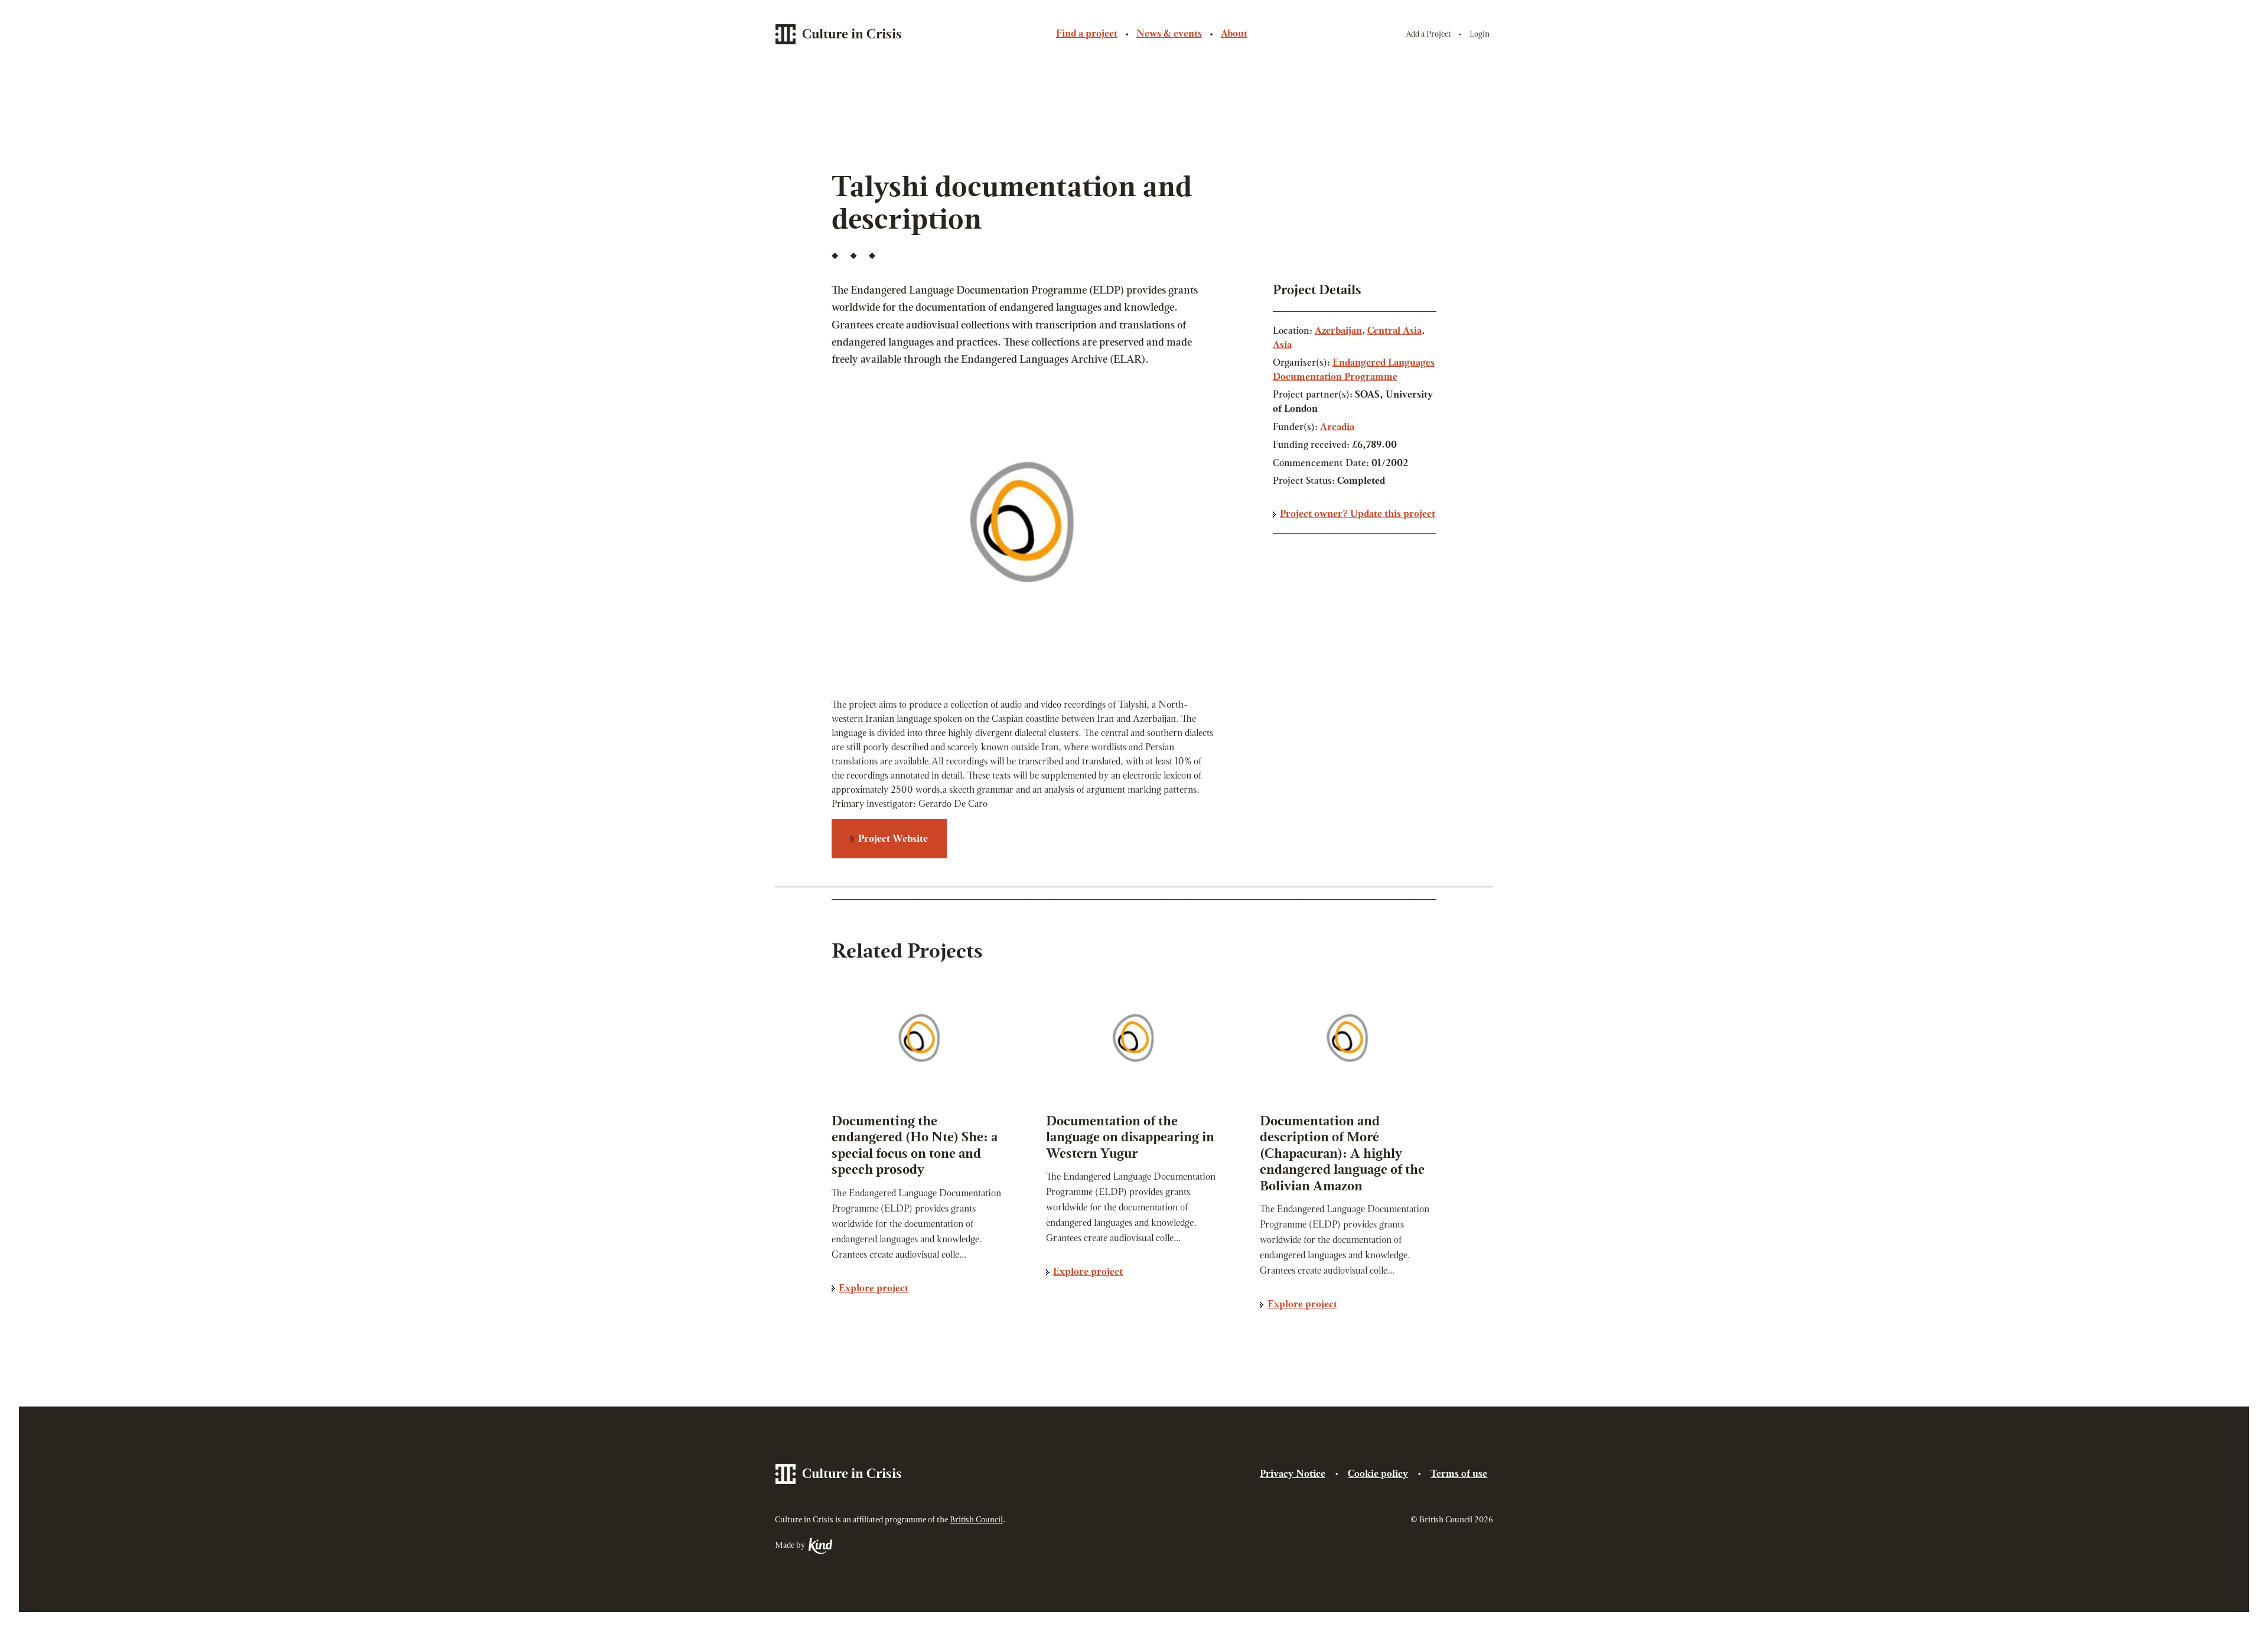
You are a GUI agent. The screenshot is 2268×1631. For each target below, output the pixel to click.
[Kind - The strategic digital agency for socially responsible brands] (819, 1546)
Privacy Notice (1293, 1474)
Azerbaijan (1338, 331)
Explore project (874, 1289)
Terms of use (1459, 1474)
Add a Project (1428, 35)
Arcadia (1337, 428)
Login (1480, 35)
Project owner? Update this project (1358, 515)
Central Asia (1394, 331)
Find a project (1087, 34)
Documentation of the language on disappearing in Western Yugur (1130, 1138)
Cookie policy (1378, 1474)
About (1234, 34)
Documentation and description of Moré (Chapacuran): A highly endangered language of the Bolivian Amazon (1342, 1155)
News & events (1169, 34)
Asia (1282, 346)
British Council (976, 1520)
